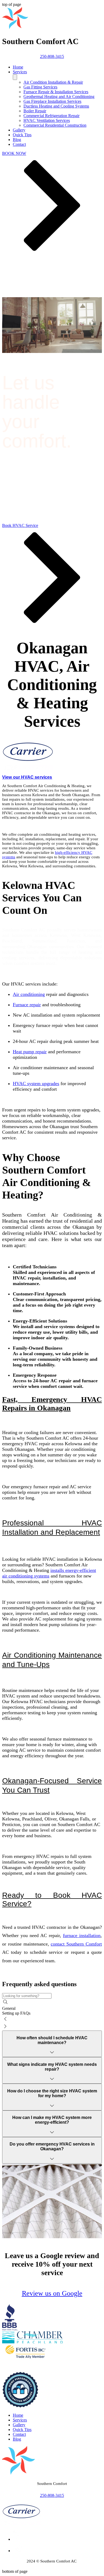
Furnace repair (27, 1005)
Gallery (19, 2425)
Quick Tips (22, 2430)
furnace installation (82, 1935)
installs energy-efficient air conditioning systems (49, 1573)
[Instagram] (18, 2539)
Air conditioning (29, 994)
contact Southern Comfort (76, 1944)
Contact (19, 2434)
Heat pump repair (30, 1052)
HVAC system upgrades (36, 1084)
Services (20, 2420)
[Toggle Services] (15, 77)
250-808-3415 (52, 2495)
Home (18, 2415)
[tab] (52, 2008)
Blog (17, 2439)
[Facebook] (18, 2551)
